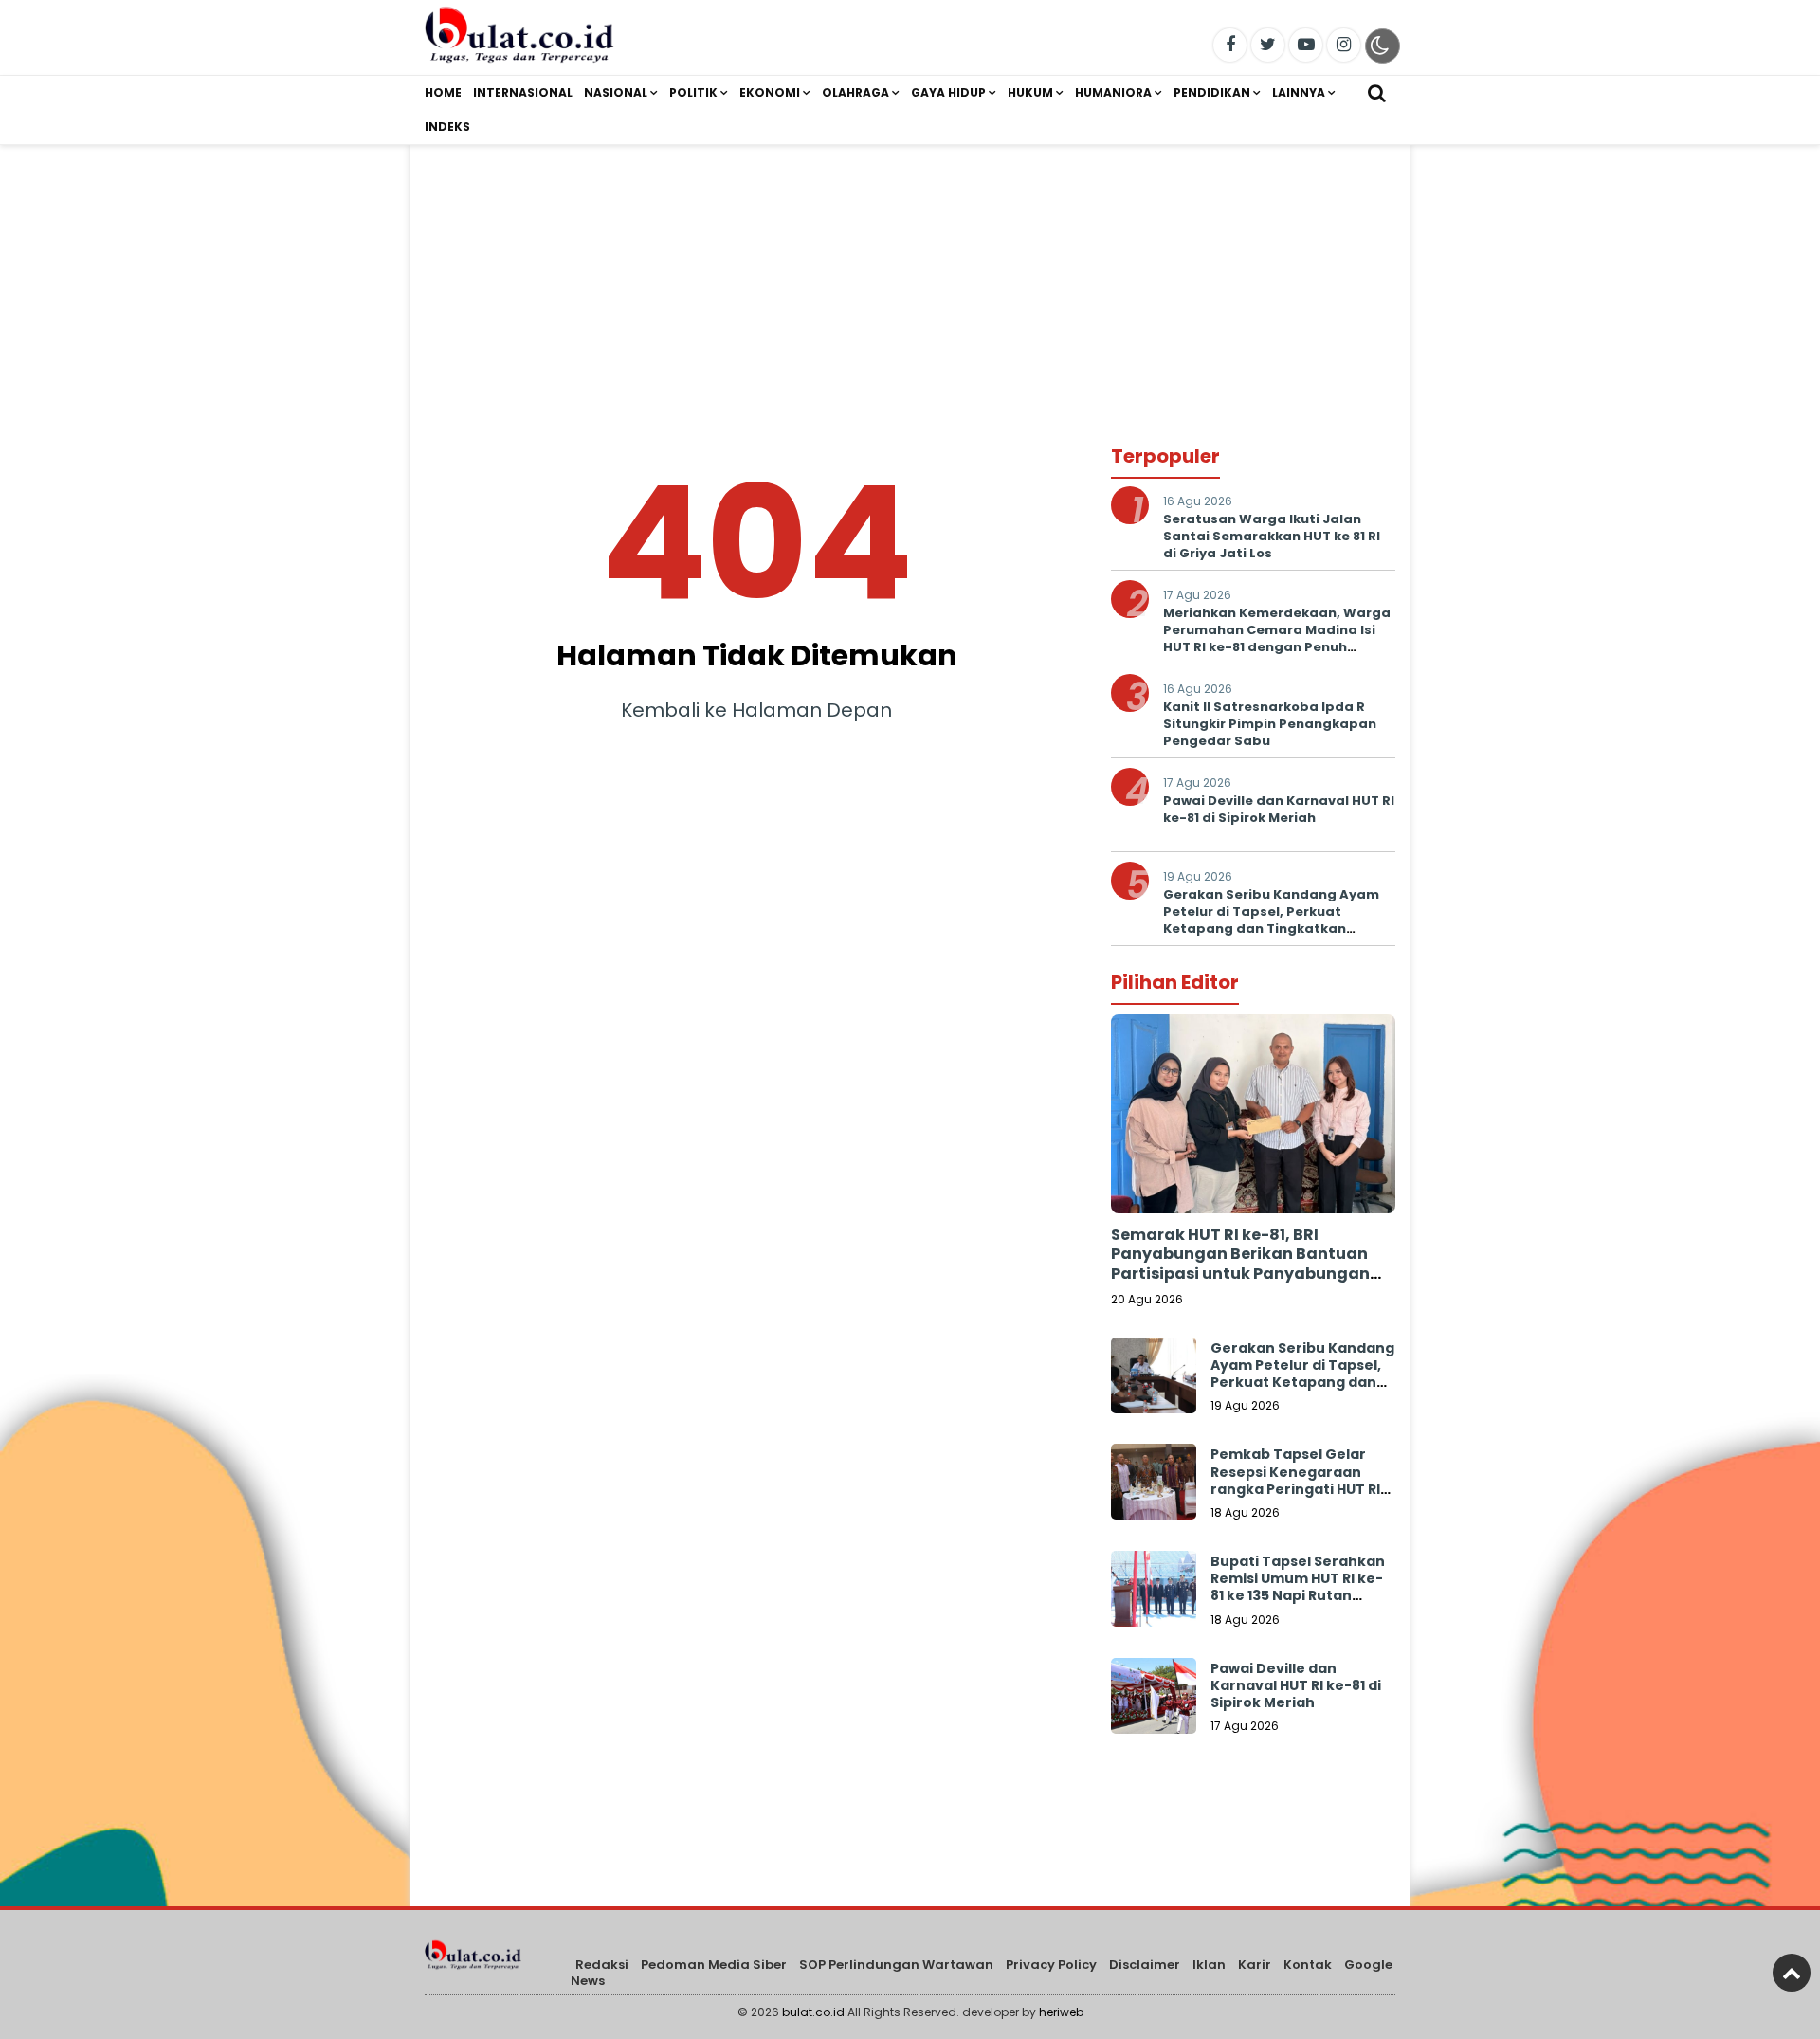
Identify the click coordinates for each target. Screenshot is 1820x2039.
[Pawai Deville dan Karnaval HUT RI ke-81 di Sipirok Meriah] (1154, 1701)
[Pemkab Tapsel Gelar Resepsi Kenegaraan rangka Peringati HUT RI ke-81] (1154, 1486)
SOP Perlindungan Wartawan (896, 1965)
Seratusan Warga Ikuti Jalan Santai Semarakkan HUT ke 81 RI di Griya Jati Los (1272, 536)
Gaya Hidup (948, 92)
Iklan (1209, 1965)
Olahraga (855, 92)
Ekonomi (770, 92)
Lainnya (1299, 92)
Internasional (523, 92)
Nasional (616, 92)
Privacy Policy (1051, 1965)
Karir (1255, 1965)
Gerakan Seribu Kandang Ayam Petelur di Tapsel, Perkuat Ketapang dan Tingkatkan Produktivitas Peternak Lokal (1271, 920)
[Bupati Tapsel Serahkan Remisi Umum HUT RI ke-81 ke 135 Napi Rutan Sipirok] (1154, 1593)
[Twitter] (1268, 45)
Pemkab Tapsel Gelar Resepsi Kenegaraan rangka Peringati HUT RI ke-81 (1295, 1480)
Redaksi (602, 1965)
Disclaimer (1145, 1965)
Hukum (1030, 92)
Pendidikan (1212, 92)
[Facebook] (1230, 45)
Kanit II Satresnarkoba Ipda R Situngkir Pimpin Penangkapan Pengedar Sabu (1270, 724)
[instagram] (1344, 45)
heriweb (1061, 2012)
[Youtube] (1306, 45)
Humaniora (1113, 92)
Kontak (1308, 1965)
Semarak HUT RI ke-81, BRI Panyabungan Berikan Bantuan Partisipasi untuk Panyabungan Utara (1240, 1264)
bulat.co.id (813, 2012)
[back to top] (1792, 1973)
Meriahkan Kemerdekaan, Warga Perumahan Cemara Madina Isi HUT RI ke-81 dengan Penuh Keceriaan (1277, 639)
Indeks (447, 127)
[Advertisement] (910, 278)
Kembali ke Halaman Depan (756, 710)
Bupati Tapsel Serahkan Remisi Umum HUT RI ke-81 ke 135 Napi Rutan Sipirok (1298, 1587)
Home (443, 92)
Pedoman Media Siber (714, 1965)
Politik (693, 92)
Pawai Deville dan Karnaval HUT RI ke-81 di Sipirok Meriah (1279, 809)
